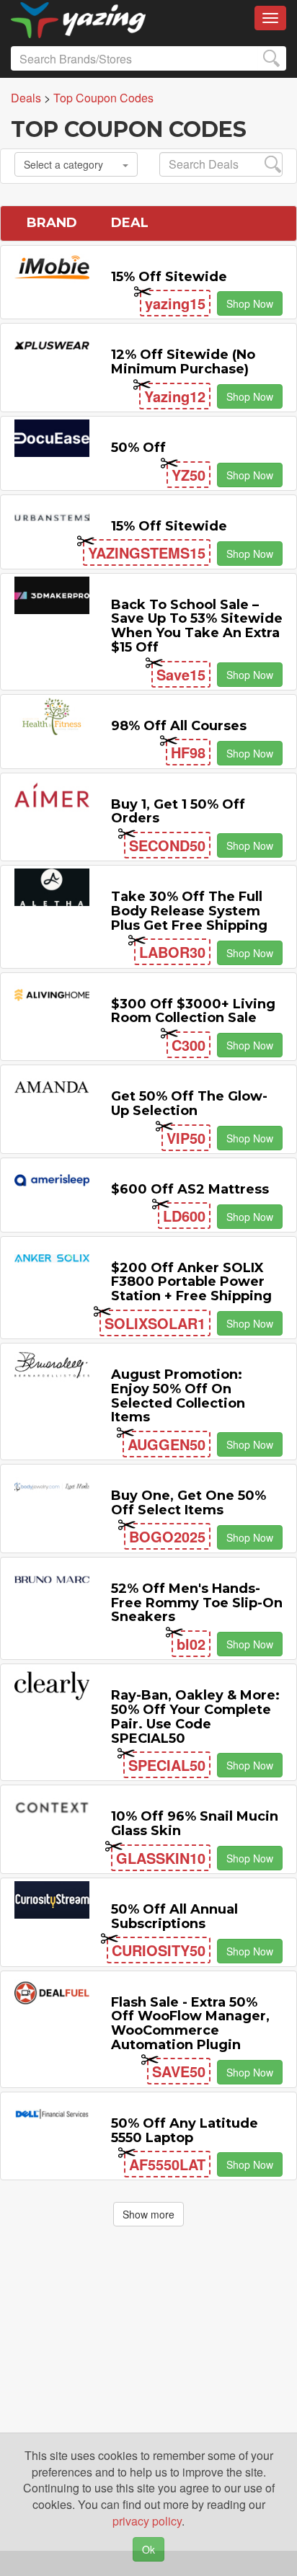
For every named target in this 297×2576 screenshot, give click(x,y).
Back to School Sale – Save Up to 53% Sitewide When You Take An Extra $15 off (197, 626)
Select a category (63, 164)
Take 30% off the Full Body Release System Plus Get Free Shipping (189, 911)
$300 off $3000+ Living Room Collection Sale (193, 1011)
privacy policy (147, 2521)
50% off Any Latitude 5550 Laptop (185, 2131)
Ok (148, 2549)
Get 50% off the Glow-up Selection (189, 1103)
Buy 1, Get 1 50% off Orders (178, 812)
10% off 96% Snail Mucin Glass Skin (195, 1824)
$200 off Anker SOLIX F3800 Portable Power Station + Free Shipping (191, 1282)
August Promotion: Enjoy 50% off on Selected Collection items (178, 1396)
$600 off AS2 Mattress (190, 1189)
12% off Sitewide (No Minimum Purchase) (183, 362)
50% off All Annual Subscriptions (174, 1917)
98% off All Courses (179, 726)
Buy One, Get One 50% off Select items (189, 1503)
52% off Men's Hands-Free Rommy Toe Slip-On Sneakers (197, 1603)
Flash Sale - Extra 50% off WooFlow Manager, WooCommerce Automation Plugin (190, 2024)
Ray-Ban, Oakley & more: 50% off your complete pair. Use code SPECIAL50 (195, 1716)
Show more (148, 2214)
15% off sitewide (169, 277)
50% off (138, 448)
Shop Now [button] (250, 303)
